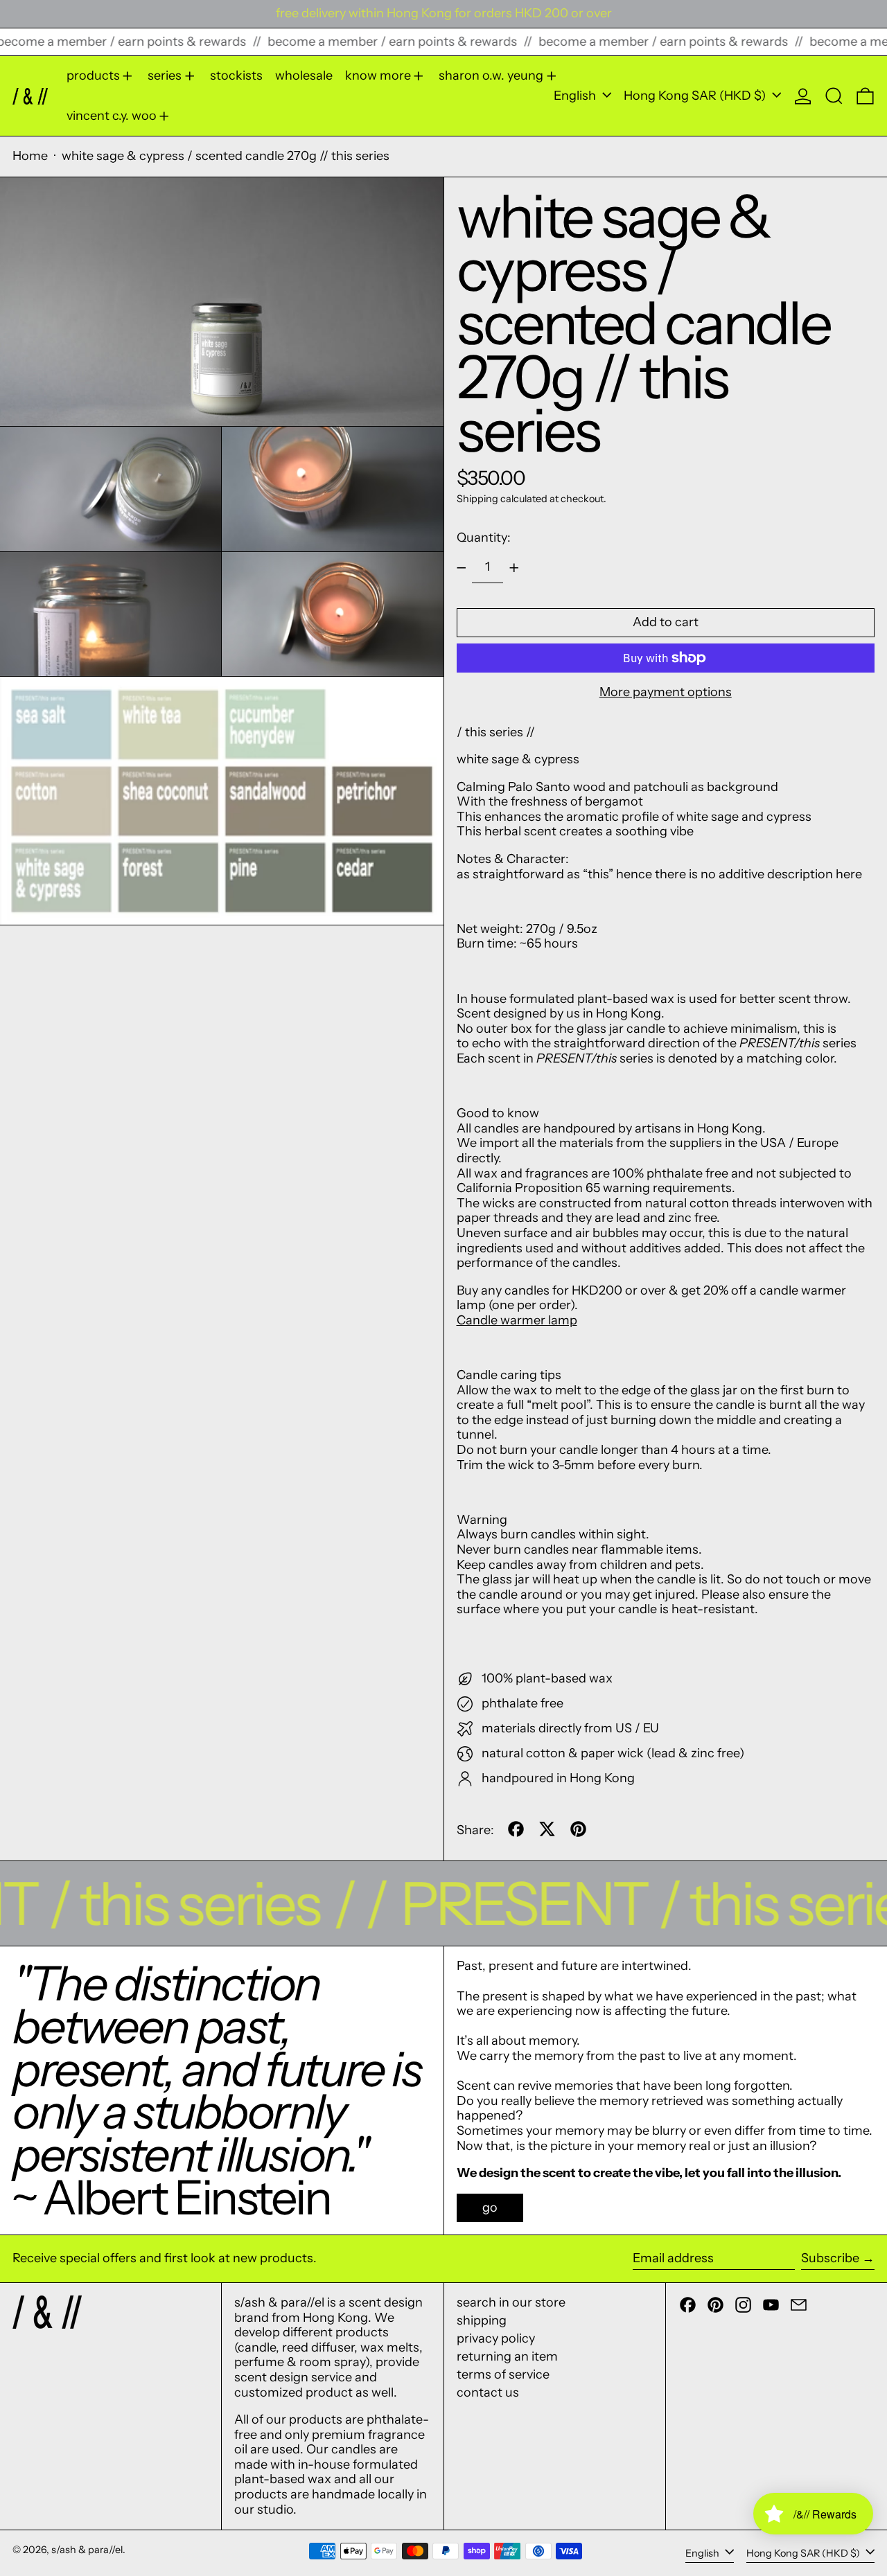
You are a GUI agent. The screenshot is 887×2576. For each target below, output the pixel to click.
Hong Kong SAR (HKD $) (696, 96)
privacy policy (496, 2338)
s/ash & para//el (87, 2550)
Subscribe (830, 2258)
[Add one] (514, 568)
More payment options (666, 692)
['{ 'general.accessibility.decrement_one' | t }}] (462, 568)
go (490, 2208)
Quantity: (484, 538)
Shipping (477, 499)
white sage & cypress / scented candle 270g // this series (226, 156)
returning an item (507, 2356)
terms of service (503, 2374)
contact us (488, 2392)
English (576, 96)
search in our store (511, 2302)
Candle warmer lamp (517, 1320)
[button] (834, 96)
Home (30, 156)
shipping (482, 2320)
